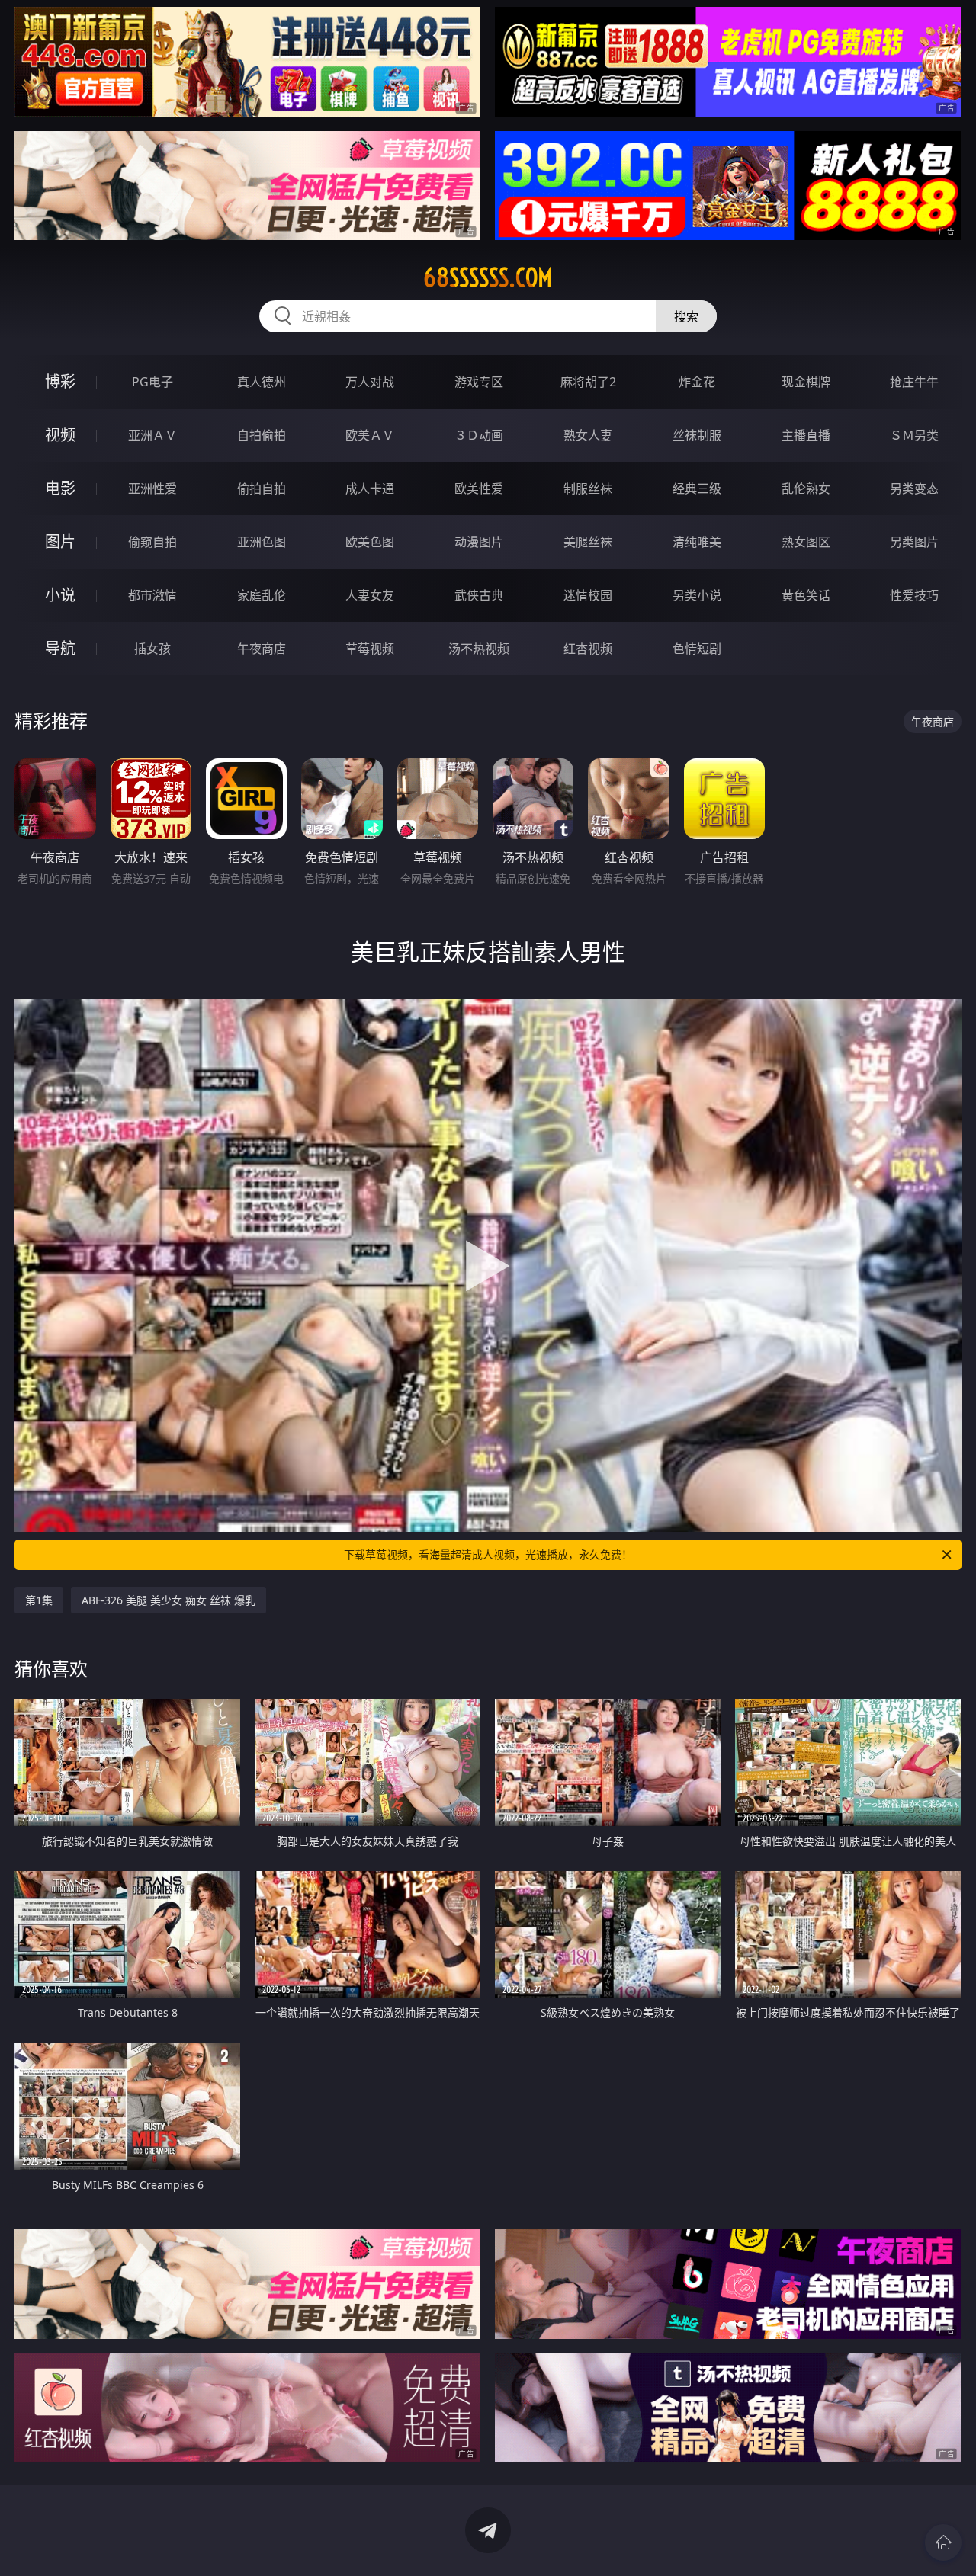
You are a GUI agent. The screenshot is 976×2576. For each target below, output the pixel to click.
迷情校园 (588, 595)
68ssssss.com (488, 277)
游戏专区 (479, 382)
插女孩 (152, 649)
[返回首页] (943, 2542)
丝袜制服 (697, 435)
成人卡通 (370, 489)
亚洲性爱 (152, 489)
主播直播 (806, 435)
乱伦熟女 (806, 489)
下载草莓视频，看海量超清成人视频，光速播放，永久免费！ (488, 1554)
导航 (60, 648)
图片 (60, 541)
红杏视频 (588, 649)
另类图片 (914, 542)
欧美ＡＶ (370, 435)
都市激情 (152, 595)
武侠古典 (479, 595)
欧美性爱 (479, 489)
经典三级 (697, 489)
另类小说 (697, 595)
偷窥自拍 (152, 542)
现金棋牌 (806, 382)
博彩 (60, 381)
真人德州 (262, 382)
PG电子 (152, 382)
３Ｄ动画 (479, 435)
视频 (60, 435)
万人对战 (370, 382)
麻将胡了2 (588, 382)
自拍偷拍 (262, 435)
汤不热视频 (479, 649)
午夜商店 (262, 649)
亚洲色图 (262, 542)
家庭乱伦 (262, 595)
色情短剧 (697, 649)
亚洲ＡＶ (152, 435)
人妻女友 (370, 595)
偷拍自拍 (262, 489)
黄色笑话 (806, 595)
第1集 (39, 1600)
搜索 (686, 316)
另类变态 (914, 489)
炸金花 (697, 382)
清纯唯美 (697, 542)
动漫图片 (479, 542)
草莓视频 (370, 649)
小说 (60, 595)
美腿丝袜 (588, 542)
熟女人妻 (588, 435)
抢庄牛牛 (914, 382)
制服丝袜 (588, 489)
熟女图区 (806, 542)
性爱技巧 (914, 595)
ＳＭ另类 (914, 435)
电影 (60, 488)
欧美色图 (370, 542)
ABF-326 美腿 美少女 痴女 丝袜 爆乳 (169, 1600)
